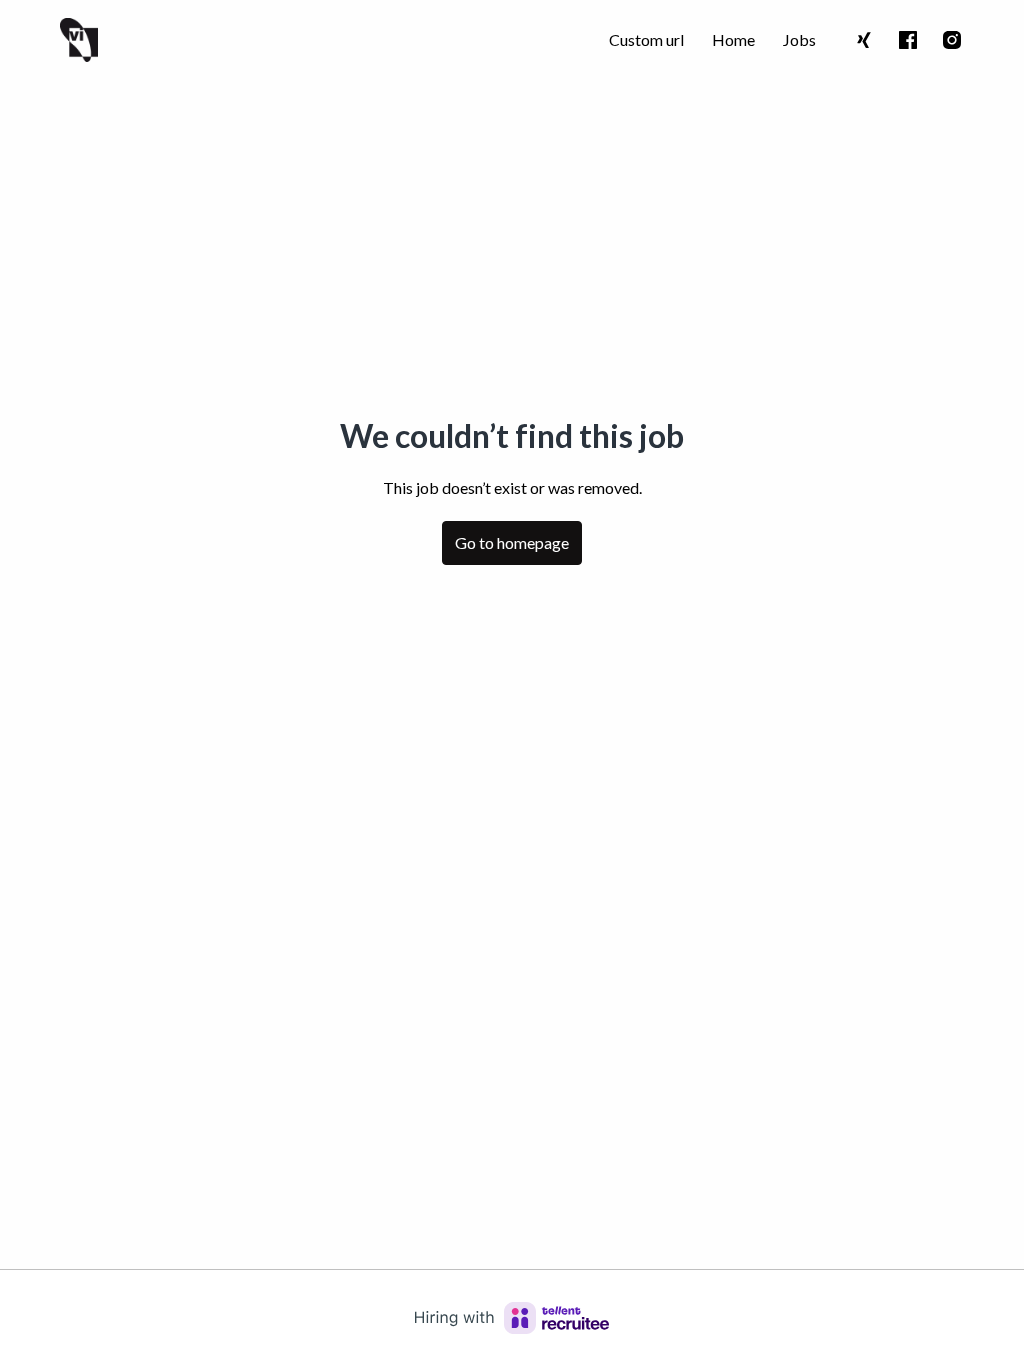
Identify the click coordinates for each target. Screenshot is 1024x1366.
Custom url (646, 39)
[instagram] (952, 40)
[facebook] (908, 40)
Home (733, 39)
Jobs (799, 39)
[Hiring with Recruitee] (512, 1318)
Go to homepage (512, 542)
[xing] (864, 40)
